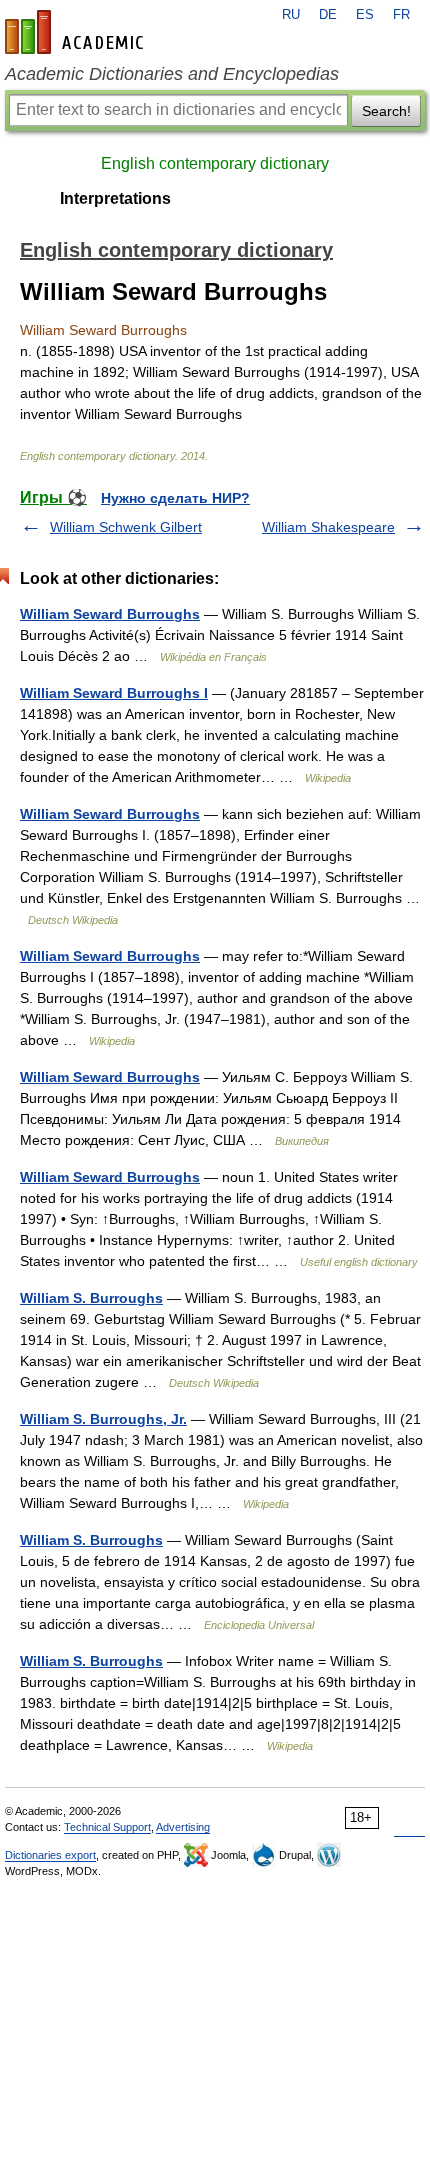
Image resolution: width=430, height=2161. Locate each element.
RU (291, 15)
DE (328, 15)
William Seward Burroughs (110, 614)
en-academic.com (77, 32)
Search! (386, 111)
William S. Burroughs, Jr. (103, 1419)
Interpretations (115, 198)
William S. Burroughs (91, 1298)
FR (401, 15)
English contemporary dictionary (215, 163)
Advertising (183, 1827)
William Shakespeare (328, 527)
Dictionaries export (50, 1855)
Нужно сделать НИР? (175, 498)
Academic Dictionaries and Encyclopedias (172, 74)
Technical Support (107, 1827)
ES (365, 15)
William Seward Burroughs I (114, 693)
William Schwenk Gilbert (126, 527)
